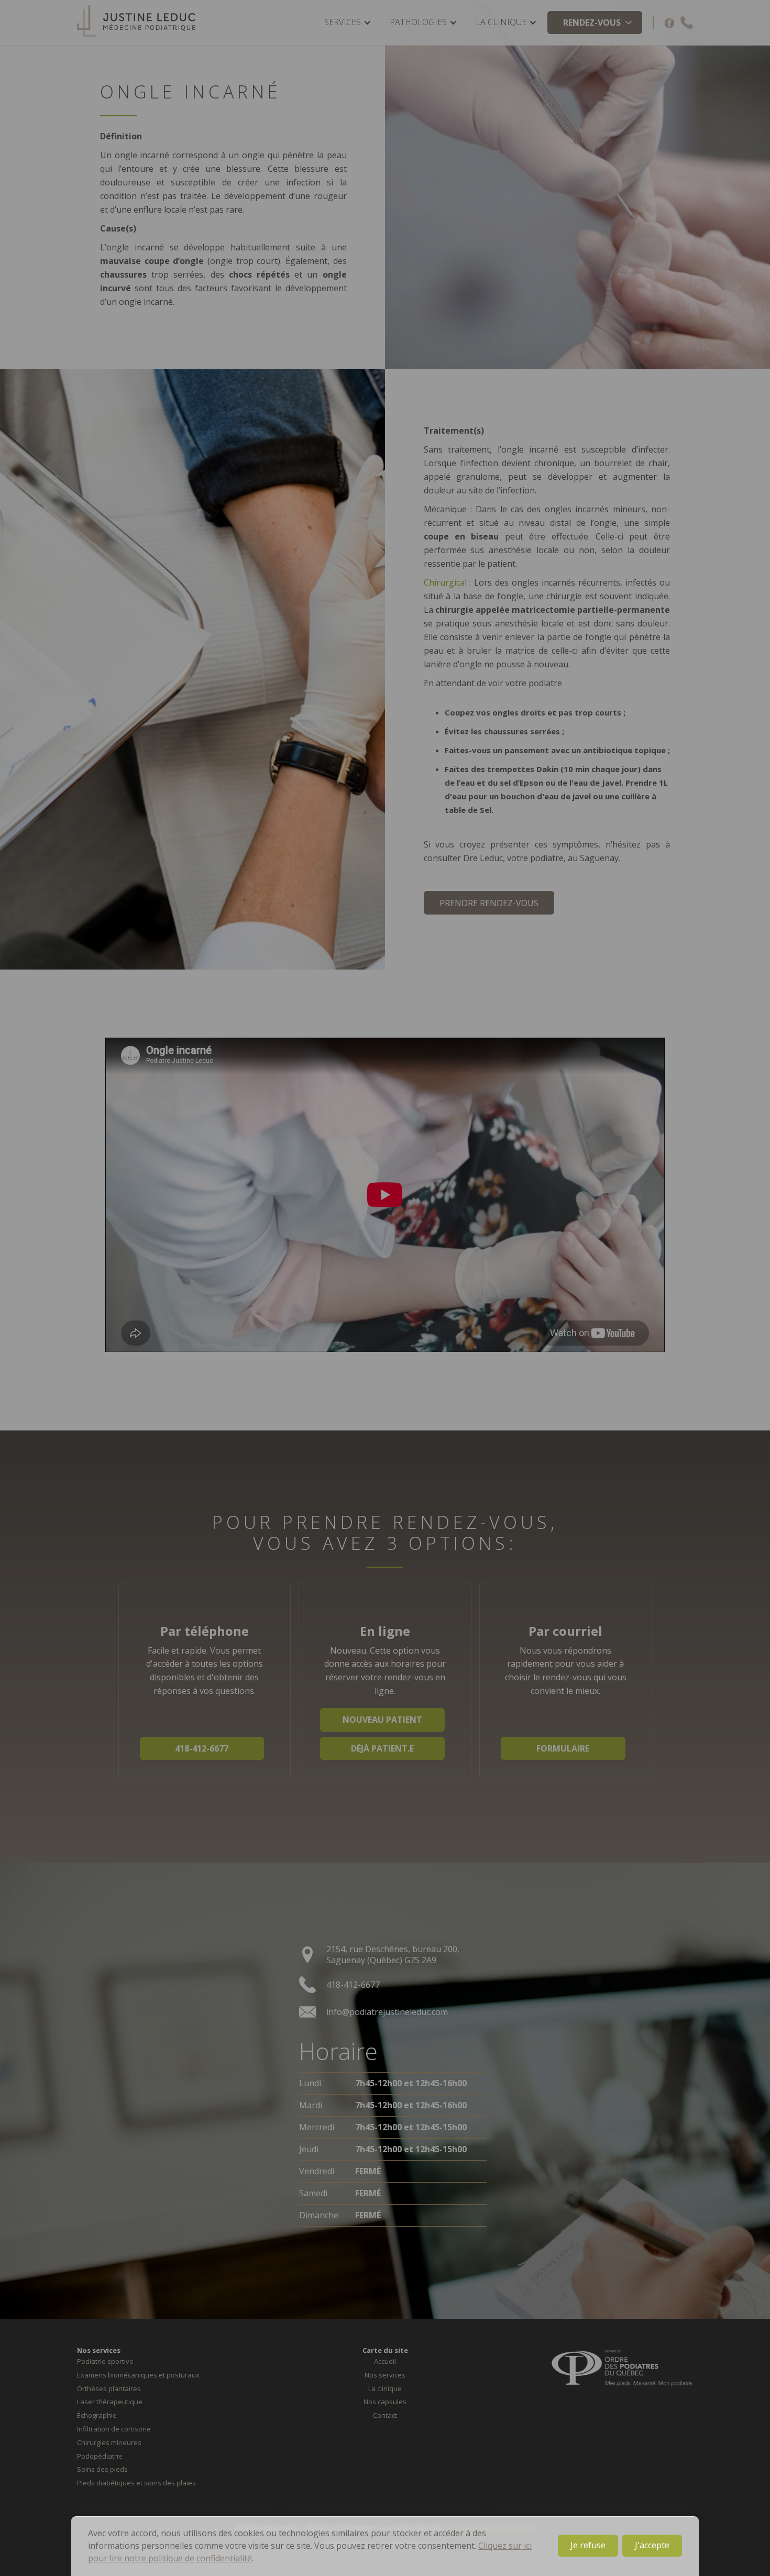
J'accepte (652, 2545)
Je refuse (588, 2545)
